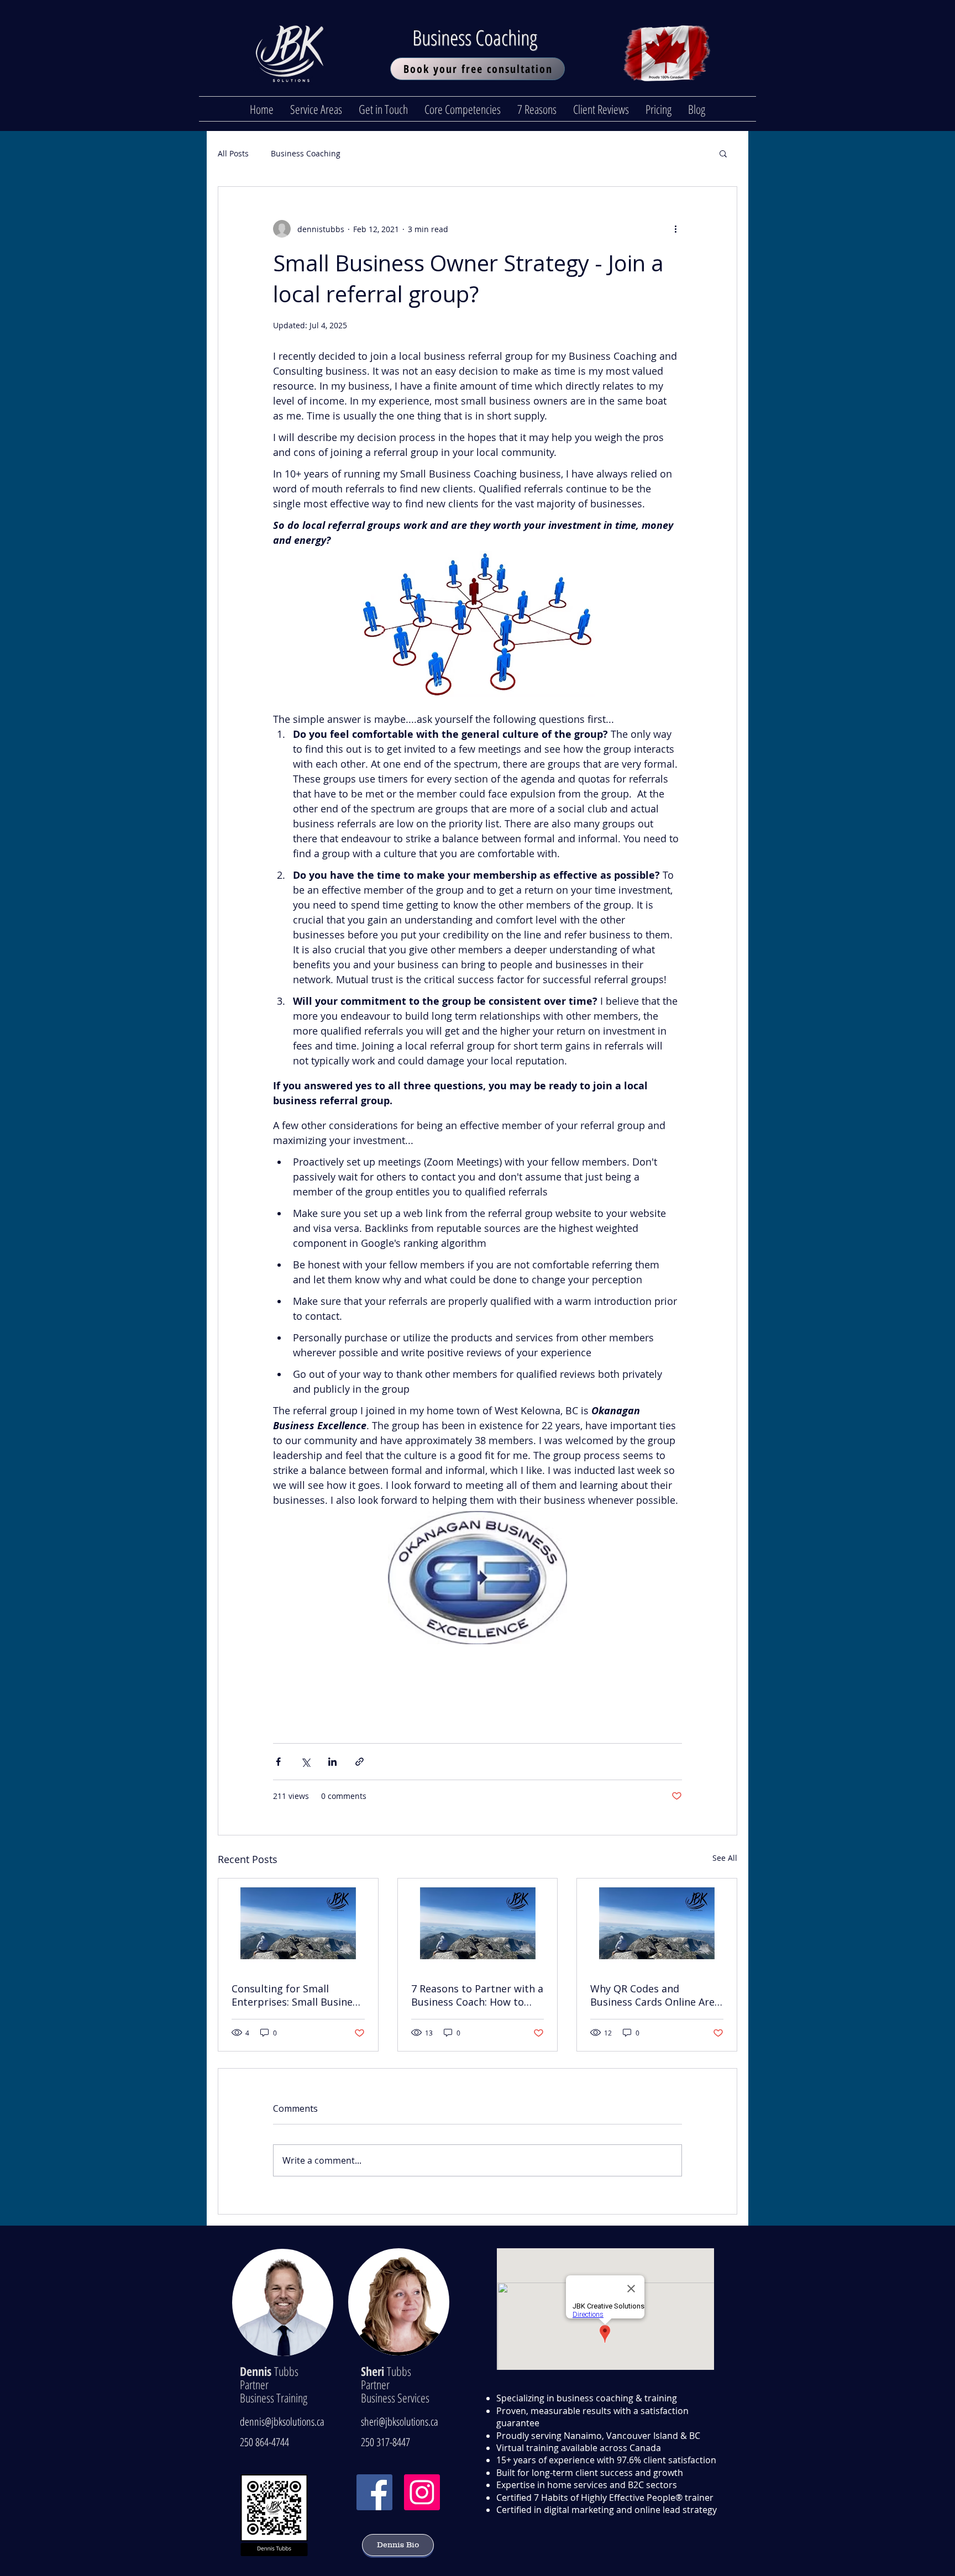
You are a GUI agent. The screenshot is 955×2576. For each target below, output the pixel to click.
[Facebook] (374, 2492)
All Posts (233, 153)
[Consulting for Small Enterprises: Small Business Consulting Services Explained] (298, 1923)
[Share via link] (360, 1762)
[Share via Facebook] (278, 1762)
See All (725, 1858)
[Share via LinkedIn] (332, 1762)
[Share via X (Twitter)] (305, 1762)
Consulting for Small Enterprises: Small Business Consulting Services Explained (297, 1995)
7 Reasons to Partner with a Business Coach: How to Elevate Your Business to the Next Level (477, 1995)
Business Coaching (478, 37)
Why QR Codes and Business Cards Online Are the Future (652, 1995)
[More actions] (675, 229)
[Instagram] (422, 2492)
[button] (723, 153)
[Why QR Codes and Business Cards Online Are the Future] (657, 1923)
